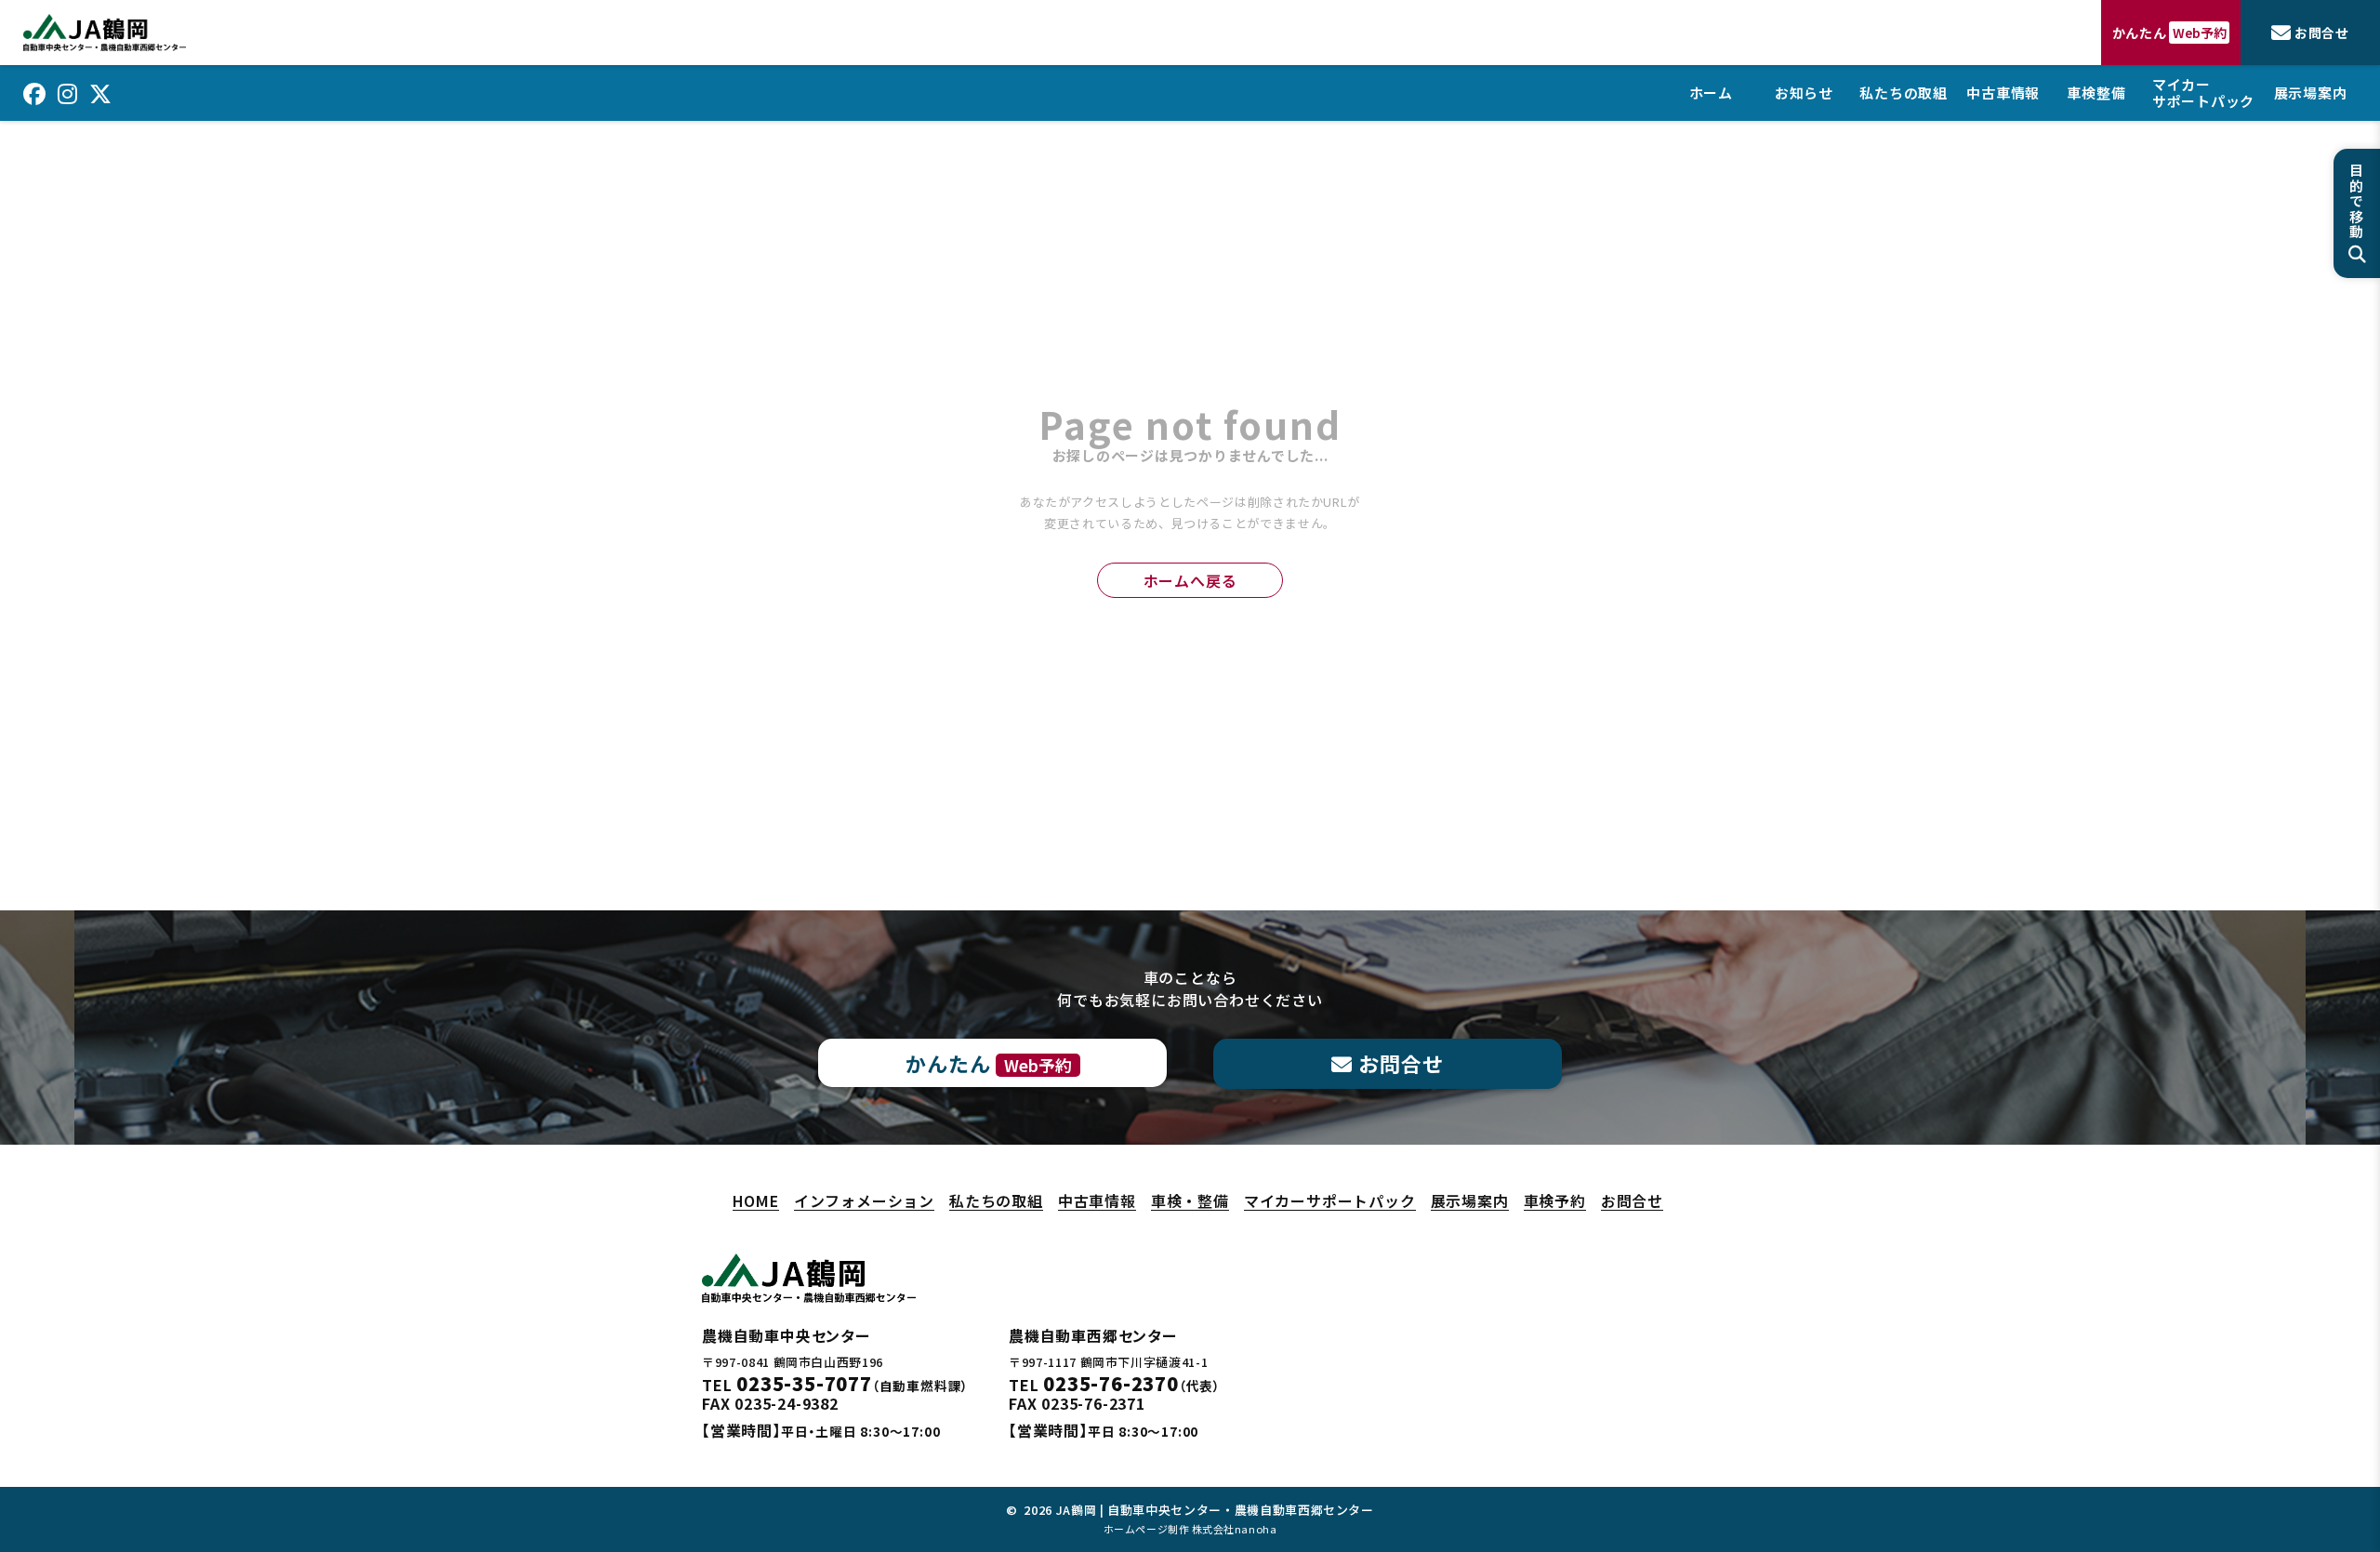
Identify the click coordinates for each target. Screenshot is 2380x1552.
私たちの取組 (1904, 93)
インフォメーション (864, 1201)
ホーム (1711, 93)
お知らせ (1804, 93)
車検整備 (2096, 93)
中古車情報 (2003, 93)
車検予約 (1555, 1201)
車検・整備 (1190, 1201)
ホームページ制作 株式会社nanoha (1190, 1529)
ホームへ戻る (1190, 580)
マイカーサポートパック (2203, 93)
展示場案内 (2311, 93)
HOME (756, 1201)
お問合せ (1632, 1201)
